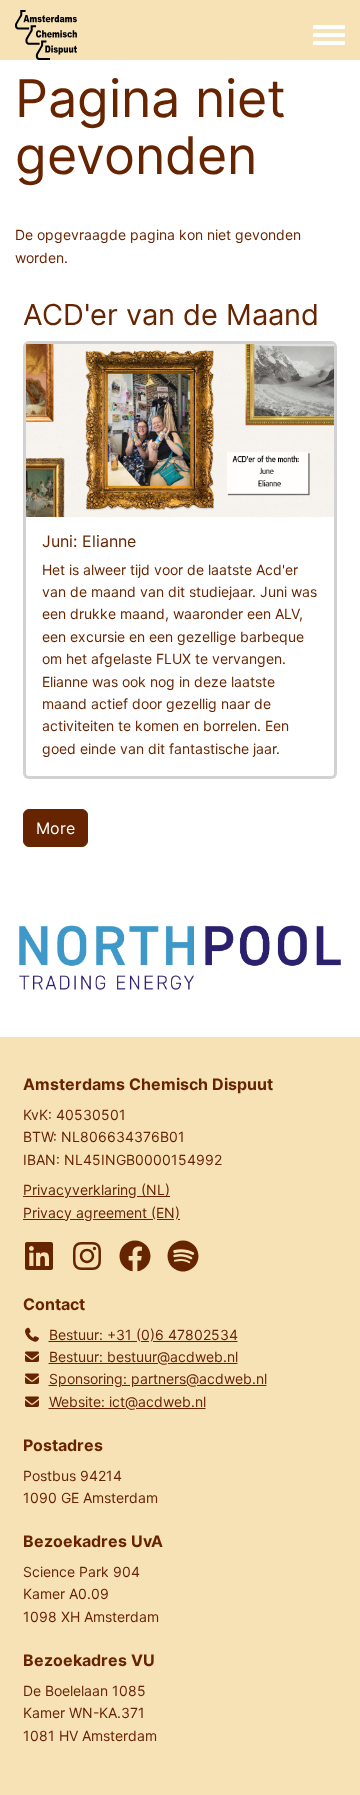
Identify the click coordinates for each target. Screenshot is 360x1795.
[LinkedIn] (39, 1256)
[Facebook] (135, 1256)
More (55, 828)
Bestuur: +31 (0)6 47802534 (143, 1334)
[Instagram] (87, 1256)
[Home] (46, 35)
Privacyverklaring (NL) (96, 1189)
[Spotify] (183, 1256)
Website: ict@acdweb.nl (127, 1401)
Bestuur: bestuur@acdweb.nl (143, 1356)
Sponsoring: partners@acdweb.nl (158, 1378)
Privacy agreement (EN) (101, 1212)
